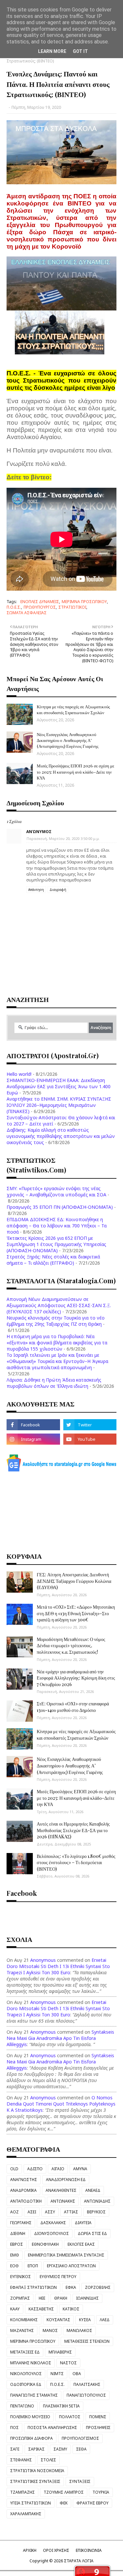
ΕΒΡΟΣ (17, 2244)
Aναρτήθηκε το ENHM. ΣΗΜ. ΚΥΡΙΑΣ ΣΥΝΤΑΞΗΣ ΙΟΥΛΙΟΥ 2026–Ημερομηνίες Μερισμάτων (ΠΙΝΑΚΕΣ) (59, 1105)
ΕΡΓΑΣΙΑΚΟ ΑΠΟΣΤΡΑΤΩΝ (71, 2266)
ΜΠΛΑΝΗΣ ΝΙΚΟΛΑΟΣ (31, 2363)
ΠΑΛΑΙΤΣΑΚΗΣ (87, 2384)
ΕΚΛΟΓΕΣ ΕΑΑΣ (81, 2244)
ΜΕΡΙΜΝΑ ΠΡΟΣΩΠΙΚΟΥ (84, 602)
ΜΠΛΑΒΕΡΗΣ (60, 2352)
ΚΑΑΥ (15, 2309)
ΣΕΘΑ (81, 2449)
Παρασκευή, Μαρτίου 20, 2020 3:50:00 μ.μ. (63, 838)
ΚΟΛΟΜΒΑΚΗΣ (24, 2320)
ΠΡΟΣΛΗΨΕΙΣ (98, 2428)
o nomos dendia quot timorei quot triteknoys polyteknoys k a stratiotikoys (61, 2104)
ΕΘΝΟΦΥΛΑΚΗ (45, 2244)
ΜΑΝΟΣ (50, 2330)
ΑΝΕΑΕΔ (93, 2190)
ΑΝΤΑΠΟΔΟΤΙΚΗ (26, 2201)
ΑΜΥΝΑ (80, 2169)
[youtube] (90, 1439)
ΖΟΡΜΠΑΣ (20, 2298)
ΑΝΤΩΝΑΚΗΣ (63, 2201)
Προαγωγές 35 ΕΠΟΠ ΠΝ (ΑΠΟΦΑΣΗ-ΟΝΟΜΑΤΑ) (60, 1207)
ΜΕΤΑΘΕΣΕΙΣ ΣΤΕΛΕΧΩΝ (87, 2341)
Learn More (52, 51)
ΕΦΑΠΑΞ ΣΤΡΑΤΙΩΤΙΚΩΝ (33, 2287)
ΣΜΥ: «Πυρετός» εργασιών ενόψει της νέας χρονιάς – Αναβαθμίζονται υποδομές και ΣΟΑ (56, 1191)
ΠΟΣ (14, 2428)
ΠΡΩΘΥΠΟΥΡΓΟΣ (40, 607)
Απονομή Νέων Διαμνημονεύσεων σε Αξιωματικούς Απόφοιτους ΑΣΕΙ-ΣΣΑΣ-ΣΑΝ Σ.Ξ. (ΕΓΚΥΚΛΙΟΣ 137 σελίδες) (59, 1305)
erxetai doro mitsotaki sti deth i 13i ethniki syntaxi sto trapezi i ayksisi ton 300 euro (58, 1966)
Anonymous (43, 1960)
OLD (14, 2169)
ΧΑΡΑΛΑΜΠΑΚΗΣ (26, 2514)
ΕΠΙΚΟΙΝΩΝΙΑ (89, 2550)
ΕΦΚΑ (71, 2287)
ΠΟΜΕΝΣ (98, 2417)
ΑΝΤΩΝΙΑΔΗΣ (97, 2201)
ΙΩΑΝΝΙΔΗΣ (87, 2298)
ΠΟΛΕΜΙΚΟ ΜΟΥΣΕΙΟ (30, 2417)
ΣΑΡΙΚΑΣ (36, 2449)
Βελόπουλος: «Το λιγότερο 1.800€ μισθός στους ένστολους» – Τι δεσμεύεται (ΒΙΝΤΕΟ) (76, 1862)
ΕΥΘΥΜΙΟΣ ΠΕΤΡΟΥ (58, 2277)
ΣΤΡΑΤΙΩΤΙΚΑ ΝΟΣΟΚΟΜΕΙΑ (37, 2471)
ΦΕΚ (64, 2503)
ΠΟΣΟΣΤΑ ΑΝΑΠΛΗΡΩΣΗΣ (52, 2428)
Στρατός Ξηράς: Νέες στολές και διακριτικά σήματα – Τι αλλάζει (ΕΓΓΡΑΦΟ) (53, 1260)
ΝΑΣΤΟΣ (68, 2363)
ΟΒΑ (77, 2374)
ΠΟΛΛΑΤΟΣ (70, 2417)
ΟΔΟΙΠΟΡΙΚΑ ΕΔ (26, 2384)
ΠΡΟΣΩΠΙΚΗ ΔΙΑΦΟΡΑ (31, 2438)
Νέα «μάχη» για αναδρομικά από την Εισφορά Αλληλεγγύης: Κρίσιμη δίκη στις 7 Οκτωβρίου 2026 (76, 1678)
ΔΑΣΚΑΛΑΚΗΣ (53, 2223)
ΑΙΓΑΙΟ (58, 2169)
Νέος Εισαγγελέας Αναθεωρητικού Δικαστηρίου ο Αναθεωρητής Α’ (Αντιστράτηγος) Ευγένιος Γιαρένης (68, 740)
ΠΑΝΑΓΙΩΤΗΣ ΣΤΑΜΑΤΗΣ (34, 2395)
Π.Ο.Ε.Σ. (14, 607)
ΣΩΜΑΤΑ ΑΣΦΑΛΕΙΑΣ (27, 613)
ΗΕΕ (42, 2298)
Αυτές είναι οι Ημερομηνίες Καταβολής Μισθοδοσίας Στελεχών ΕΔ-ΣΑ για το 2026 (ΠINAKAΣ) (73, 1830)
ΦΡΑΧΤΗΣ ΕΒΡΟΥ (92, 2503)
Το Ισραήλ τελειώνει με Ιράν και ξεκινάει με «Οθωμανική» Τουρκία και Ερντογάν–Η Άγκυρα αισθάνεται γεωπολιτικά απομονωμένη (57, 1361)
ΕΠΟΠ (33, 2266)
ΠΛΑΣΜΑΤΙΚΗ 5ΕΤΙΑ (61, 2406)
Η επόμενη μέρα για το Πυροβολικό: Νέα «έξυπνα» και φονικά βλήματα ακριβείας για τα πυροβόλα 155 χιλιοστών (57, 1343)
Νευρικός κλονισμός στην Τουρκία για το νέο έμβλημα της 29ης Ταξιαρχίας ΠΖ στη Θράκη (56, 1321)
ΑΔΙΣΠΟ (35, 2169)
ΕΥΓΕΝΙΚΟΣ (20, 2277)
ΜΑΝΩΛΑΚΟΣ (79, 2330)
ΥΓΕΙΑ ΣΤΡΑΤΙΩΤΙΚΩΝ (31, 2503)
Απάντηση (36, 890)
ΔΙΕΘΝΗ (18, 2233)
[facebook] (33, 1425)
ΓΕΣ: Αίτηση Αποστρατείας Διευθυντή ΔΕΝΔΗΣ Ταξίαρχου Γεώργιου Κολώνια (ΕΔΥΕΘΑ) (74, 1581)
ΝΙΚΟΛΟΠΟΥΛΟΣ (26, 2374)
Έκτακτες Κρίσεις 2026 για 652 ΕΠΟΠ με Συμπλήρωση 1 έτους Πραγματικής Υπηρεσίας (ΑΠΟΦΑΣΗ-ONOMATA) (56, 1244)
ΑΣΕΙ (32, 2212)
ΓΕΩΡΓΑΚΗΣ (21, 2223)
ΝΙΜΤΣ (57, 2374)
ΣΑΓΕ (15, 2449)
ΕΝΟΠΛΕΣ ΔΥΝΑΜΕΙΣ (40, 602)
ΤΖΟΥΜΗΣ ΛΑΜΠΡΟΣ (64, 2492)
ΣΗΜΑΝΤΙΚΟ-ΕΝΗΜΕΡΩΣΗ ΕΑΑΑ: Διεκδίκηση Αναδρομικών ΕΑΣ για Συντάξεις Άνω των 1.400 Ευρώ (59, 1086)
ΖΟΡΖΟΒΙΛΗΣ (98, 2287)
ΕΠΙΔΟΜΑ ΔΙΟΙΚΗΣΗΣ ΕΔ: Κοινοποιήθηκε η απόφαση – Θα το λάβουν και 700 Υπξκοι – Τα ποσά (57, 1226)
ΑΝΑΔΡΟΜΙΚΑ (23, 2190)
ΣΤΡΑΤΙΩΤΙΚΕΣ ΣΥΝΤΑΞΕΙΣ (35, 2481)
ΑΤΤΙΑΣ (71, 2212)
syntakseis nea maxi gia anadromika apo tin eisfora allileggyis (60, 2038)
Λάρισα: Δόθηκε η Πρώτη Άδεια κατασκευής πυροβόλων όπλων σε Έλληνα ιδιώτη (54, 1383)
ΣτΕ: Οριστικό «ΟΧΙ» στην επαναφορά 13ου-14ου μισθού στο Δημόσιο (73, 1707)
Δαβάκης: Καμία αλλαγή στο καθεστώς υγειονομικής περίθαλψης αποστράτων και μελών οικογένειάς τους (61, 1136)
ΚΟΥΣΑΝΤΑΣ (58, 2320)
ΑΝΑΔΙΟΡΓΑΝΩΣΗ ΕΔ (66, 2180)
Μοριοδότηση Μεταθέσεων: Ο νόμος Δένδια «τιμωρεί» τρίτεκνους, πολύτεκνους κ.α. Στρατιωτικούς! (71, 1646)
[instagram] (33, 1439)
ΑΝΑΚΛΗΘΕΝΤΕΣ (61, 2190)
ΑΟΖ (14, 2212)
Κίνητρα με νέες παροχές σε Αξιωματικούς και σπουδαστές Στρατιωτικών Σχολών (73, 709)
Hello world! (19, 1074)
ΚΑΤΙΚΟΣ (71, 2309)
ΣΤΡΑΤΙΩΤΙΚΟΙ (72, 607)
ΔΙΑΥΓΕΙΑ (83, 2223)
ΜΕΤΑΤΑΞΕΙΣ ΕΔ (25, 2352)
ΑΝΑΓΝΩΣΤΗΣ (24, 2180)
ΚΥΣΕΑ (85, 2320)
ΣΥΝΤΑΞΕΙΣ (80, 2481)
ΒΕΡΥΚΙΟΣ (96, 2212)
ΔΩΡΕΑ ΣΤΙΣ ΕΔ (92, 2233)
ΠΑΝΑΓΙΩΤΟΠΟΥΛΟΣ (86, 2395)
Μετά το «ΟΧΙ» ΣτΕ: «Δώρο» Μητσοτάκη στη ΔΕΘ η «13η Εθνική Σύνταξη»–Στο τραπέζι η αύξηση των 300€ (76, 1613)
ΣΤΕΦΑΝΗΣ (21, 2460)
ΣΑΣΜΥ (60, 2449)
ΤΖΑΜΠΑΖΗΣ (22, 2492)
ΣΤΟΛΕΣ (48, 2460)
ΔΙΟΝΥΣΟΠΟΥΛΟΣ (51, 2233)
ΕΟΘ (14, 2266)
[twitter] (90, 1425)
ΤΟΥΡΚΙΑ (101, 2492)
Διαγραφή (58, 890)
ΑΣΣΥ (50, 2212)
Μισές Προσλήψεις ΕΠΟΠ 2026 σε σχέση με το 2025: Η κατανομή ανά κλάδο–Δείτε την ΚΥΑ (75, 771)
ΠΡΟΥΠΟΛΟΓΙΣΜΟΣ (80, 2438)
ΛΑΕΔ (105, 2320)
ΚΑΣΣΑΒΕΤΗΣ (41, 2309)
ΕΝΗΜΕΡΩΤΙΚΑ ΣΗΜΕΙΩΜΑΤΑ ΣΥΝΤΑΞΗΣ (66, 2255)
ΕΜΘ (15, 2255)
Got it (80, 51)
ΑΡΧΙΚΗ (30, 2550)
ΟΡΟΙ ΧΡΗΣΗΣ (56, 2550)
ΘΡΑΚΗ (61, 2298)
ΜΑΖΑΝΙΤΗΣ (22, 2330)
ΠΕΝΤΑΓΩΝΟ (22, 2406)
